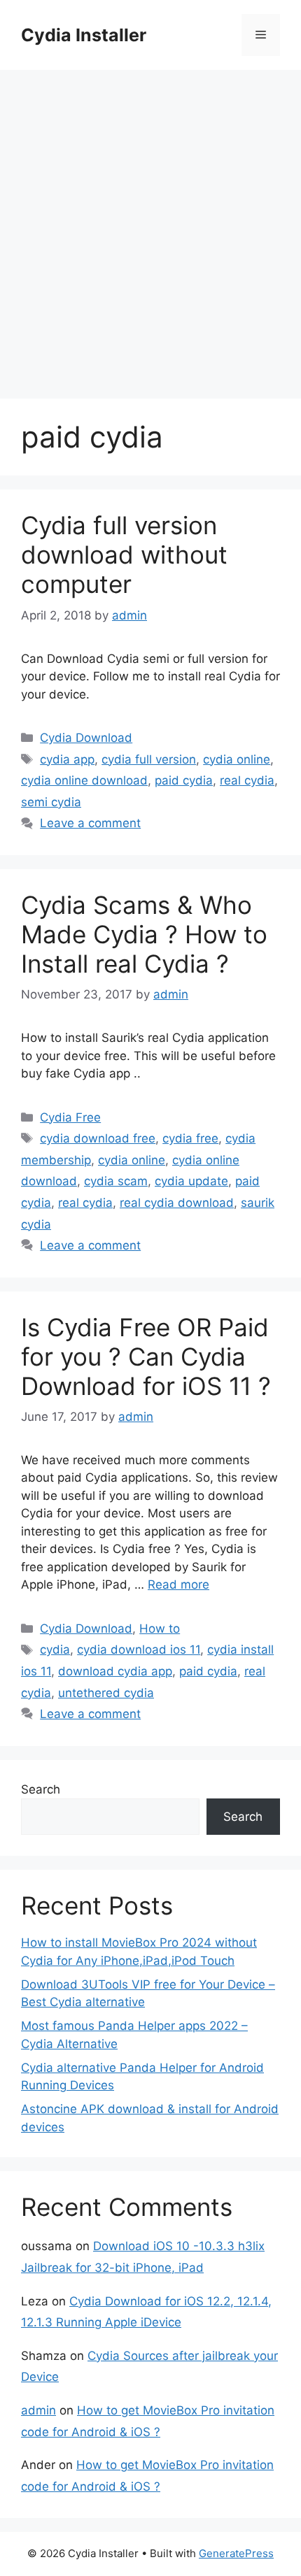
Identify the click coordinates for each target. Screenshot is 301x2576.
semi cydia (51, 802)
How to (160, 1629)
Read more (178, 1584)
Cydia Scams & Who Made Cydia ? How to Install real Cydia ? (144, 934)
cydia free (190, 1138)
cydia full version (149, 759)
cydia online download (84, 780)
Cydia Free (70, 1117)
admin (38, 2410)
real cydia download (177, 1203)
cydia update (191, 1181)
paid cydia (184, 780)
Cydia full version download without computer (124, 554)
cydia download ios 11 (139, 1650)
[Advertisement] (150, 227)
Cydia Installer (84, 35)
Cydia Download (86, 738)
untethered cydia (106, 1693)
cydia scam (116, 1181)
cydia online (237, 759)
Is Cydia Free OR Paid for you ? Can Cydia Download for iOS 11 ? (146, 1357)
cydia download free (98, 1138)
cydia (55, 1650)
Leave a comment (90, 823)
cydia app (67, 759)
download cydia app (115, 1671)
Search (41, 1789)
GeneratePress (236, 2553)
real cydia (247, 780)
